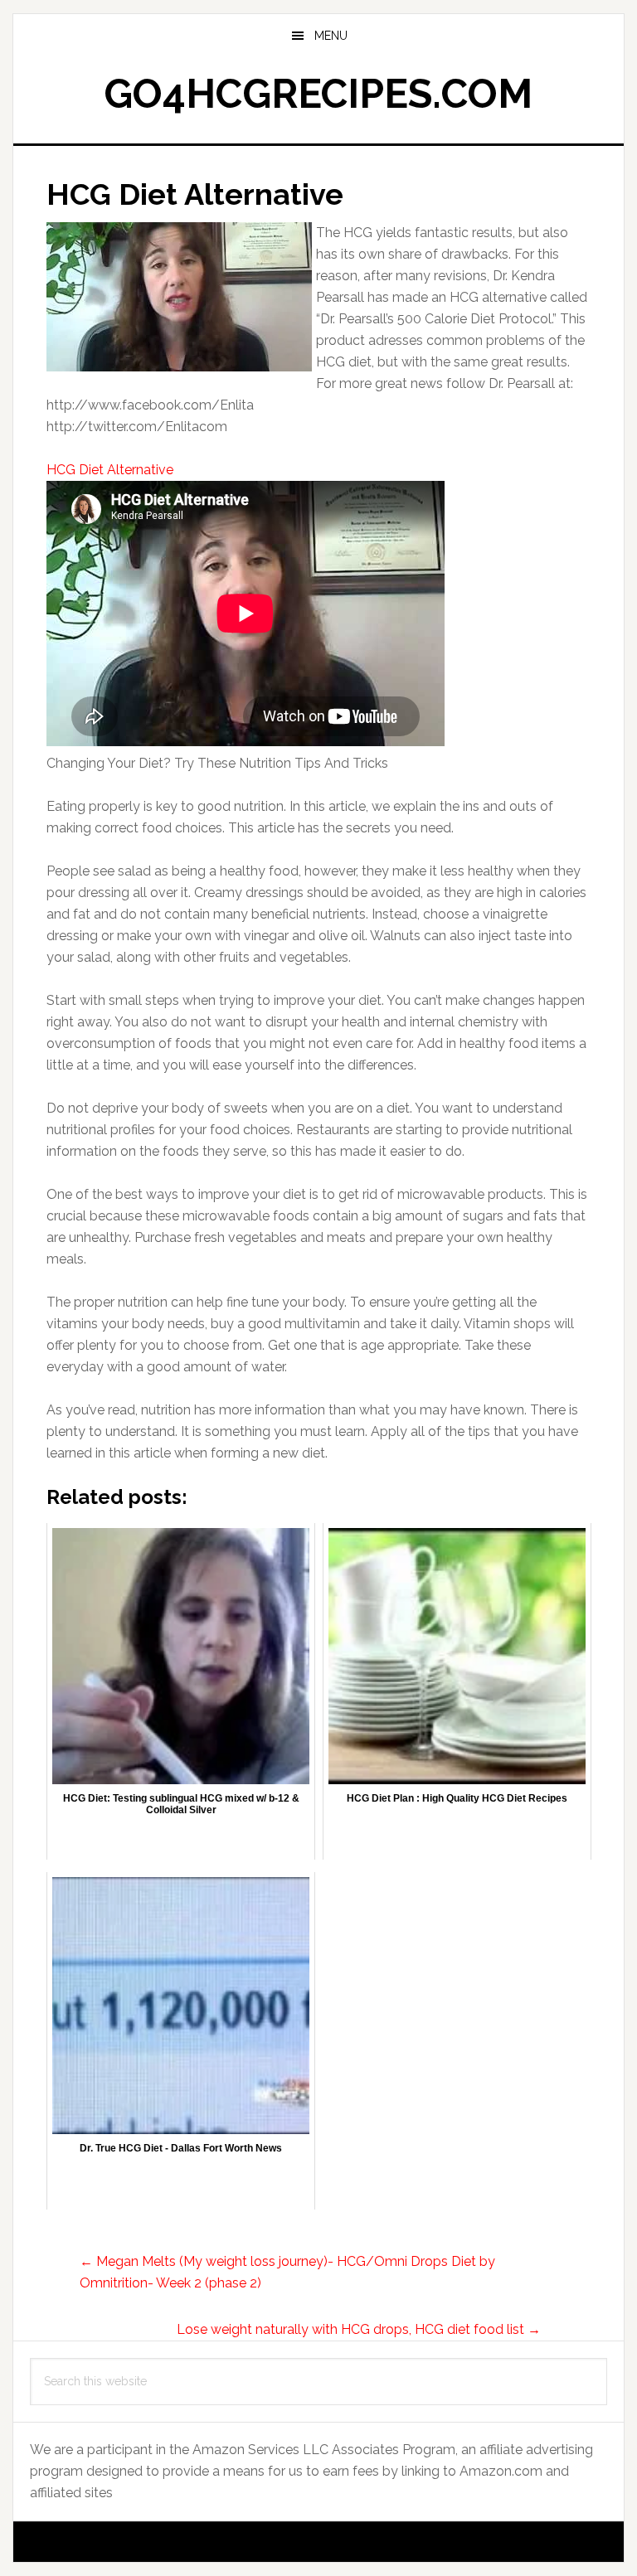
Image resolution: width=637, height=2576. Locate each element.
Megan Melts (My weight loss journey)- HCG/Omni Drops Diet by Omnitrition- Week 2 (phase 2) (287, 2272)
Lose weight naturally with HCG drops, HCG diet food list (359, 2329)
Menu (331, 36)
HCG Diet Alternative (110, 470)
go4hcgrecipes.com (318, 94)
